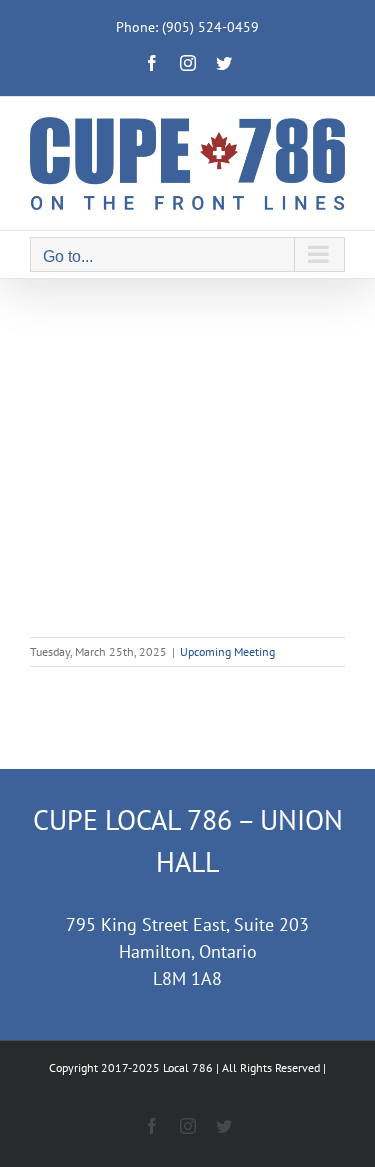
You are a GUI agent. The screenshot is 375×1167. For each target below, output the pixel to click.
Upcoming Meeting (227, 651)
